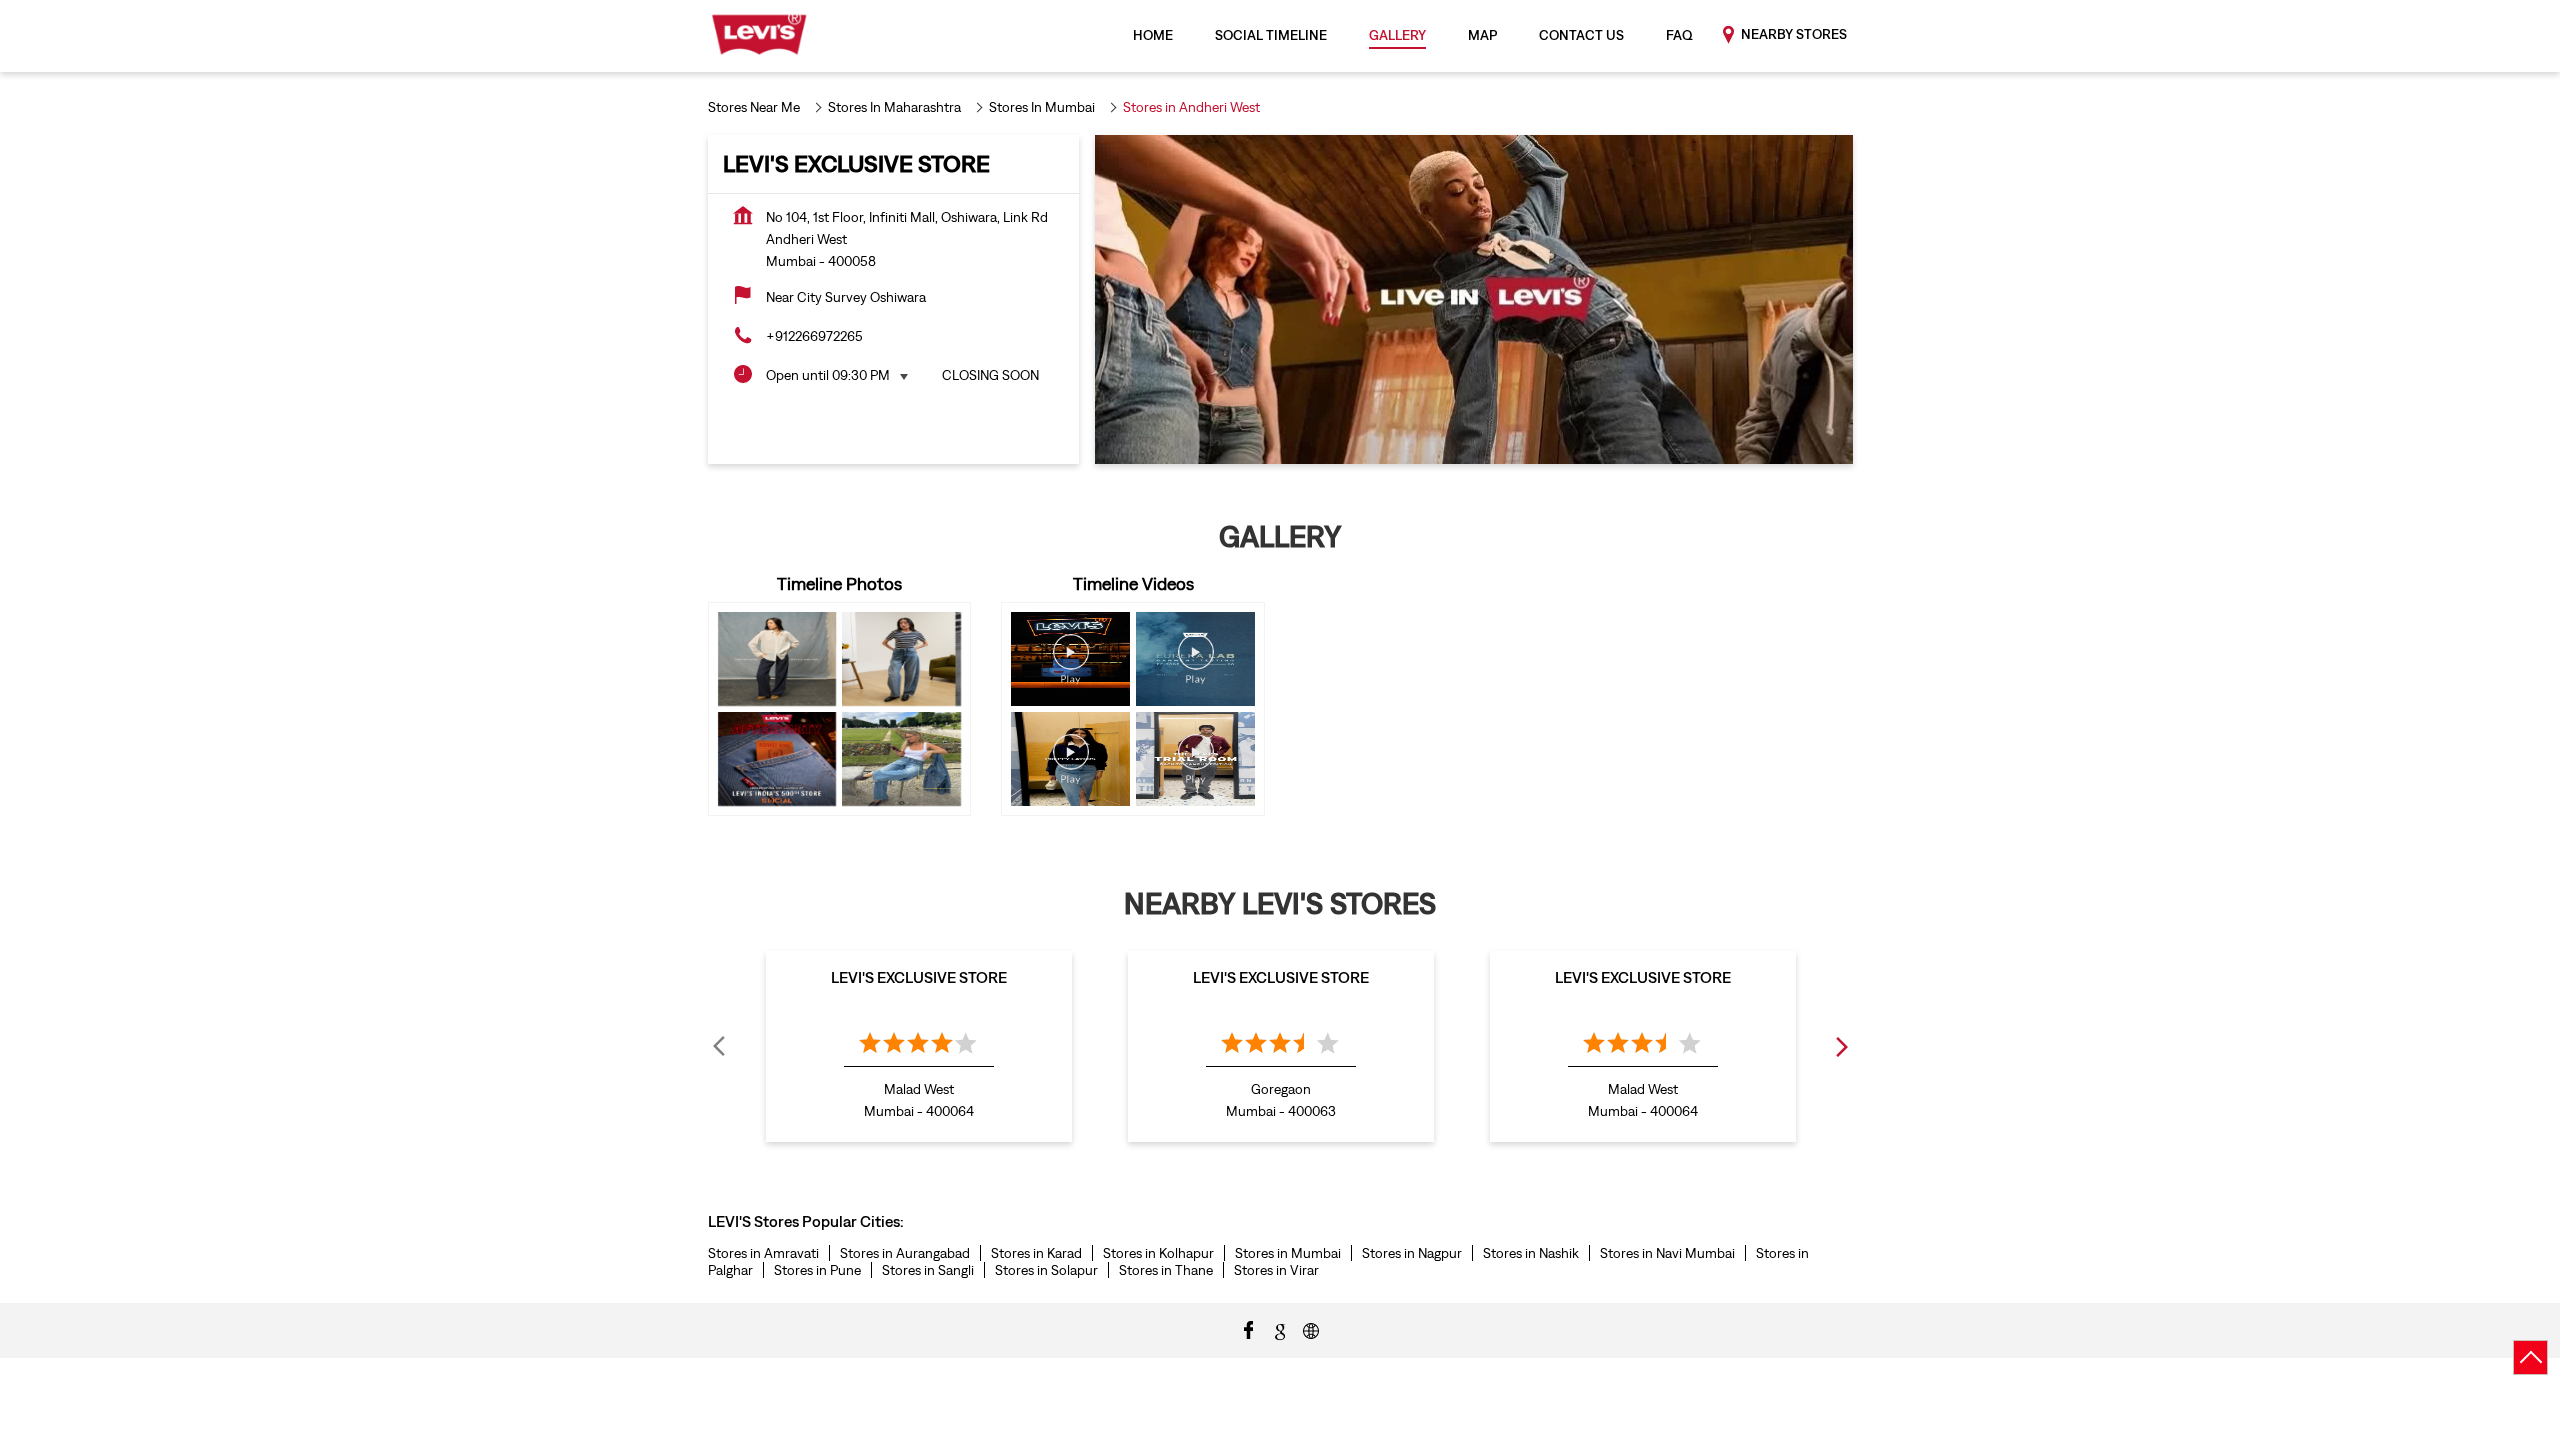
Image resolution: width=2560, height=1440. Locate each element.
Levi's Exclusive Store (919, 977)
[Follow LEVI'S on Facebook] (1249, 1329)
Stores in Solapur (1046, 1270)
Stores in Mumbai (1288, 1253)
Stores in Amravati (763, 1253)
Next (1841, 1046)
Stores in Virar (1276, 1270)
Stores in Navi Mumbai (1667, 1253)
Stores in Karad (1036, 1253)
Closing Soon (990, 375)
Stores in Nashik (1531, 1253)
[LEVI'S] (759, 36)
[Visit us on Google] (1280, 1329)
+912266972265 (814, 336)
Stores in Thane (1166, 1270)
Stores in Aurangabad (905, 1253)
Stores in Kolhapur (1158, 1253)
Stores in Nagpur (1412, 1253)
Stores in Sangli (928, 1270)
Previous (720, 1046)
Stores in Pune (817, 1270)
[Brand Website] (1311, 1329)
